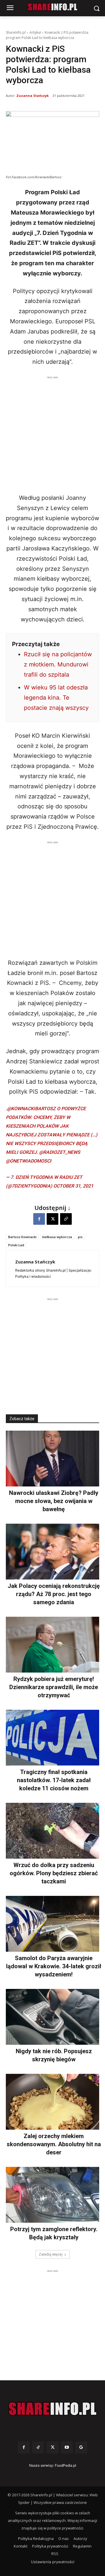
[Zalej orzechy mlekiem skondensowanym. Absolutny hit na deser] (52, 2102)
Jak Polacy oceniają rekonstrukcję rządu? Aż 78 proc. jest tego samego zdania (54, 1594)
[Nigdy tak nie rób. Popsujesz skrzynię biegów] (52, 2017)
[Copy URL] (66, 1219)
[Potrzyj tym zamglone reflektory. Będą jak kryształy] (52, 2195)
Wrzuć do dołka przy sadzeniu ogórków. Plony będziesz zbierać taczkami (54, 1873)
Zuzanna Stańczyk (33, 96)
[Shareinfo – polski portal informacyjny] (52, 2409)
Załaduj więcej (51, 2254)
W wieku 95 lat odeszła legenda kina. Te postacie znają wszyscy (56, 698)
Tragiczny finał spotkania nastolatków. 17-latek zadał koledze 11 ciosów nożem (54, 1780)
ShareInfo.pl (16, 32)
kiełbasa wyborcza (57, 1237)
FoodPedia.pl (65, 2465)
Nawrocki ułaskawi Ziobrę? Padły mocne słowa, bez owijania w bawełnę (54, 1501)
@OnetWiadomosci (29, 1161)
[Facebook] (39, 1219)
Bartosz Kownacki (22, 1237)
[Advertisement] (52, 433)
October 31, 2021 (73, 1186)
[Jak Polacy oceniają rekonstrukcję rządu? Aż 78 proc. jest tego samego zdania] (52, 1552)
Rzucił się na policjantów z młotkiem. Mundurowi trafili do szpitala (58, 664)
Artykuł (35, 32)
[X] (52, 1219)
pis (80, 1237)
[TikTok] (38, 2447)
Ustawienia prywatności (53, 2562)
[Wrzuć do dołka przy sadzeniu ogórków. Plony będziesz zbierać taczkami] (52, 1831)
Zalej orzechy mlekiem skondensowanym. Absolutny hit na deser (54, 2144)
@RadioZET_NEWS (60, 1152)
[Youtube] (67, 2447)
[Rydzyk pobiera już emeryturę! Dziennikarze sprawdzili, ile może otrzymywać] (52, 1645)
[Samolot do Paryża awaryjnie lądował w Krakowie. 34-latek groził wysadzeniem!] (52, 1924)
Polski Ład (16, 1245)
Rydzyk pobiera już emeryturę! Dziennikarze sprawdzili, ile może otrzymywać (54, 1687)
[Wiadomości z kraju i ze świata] (52, 7)
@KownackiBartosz (31, 1109)
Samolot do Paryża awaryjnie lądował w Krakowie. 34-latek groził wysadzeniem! (54, 1966)
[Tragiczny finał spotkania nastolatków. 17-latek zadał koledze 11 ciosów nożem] (52, 1738)
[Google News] (81, 2447)
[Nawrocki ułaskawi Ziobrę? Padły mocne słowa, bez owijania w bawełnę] (52, 1459)
